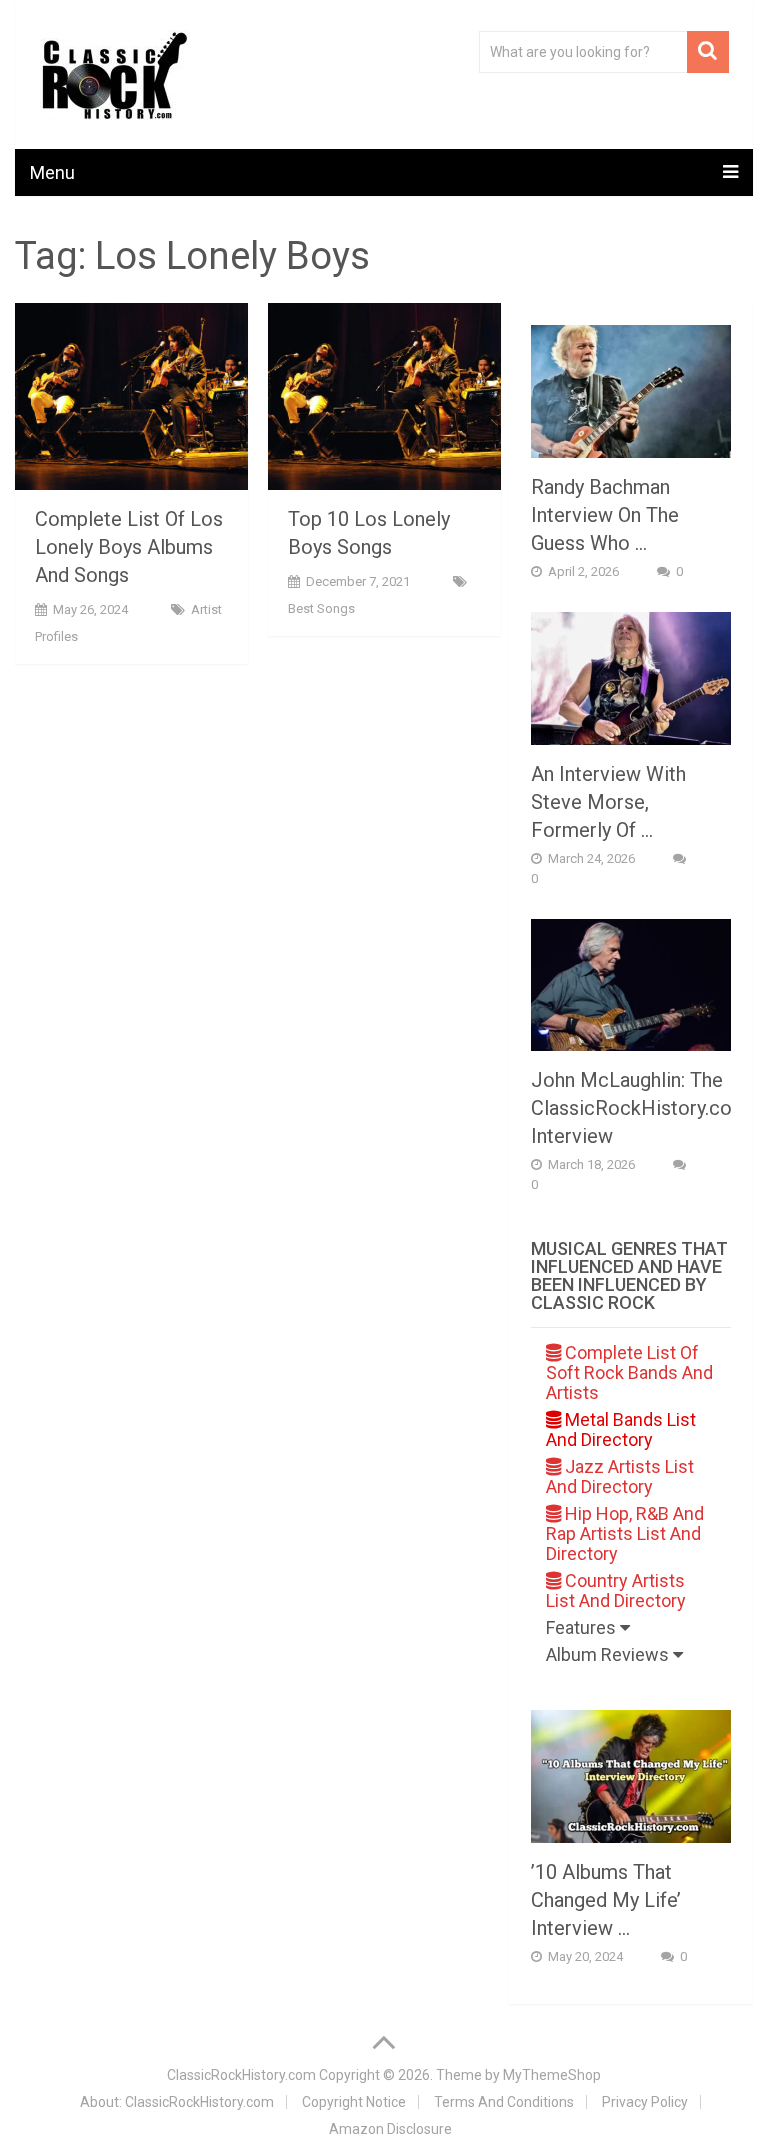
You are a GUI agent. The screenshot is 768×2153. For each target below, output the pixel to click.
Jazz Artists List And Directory (620, 1476)
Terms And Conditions (504, 2102)
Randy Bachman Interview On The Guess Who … (605, 515)
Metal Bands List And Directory (621, 1429)
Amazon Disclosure (390, 2129)
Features (583, 1627)
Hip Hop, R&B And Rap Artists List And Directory (625, 1533)
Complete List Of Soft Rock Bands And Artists (629, 1372)
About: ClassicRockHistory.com (177, 2102)
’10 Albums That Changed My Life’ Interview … (606, 1900)
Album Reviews (609, 1654)
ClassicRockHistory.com (241, 2075)
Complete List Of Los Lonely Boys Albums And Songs (129, 547)
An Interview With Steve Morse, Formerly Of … (608, 802)
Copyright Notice (354, 2102)
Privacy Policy (645, 2102)
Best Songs (321, 608)
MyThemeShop (552, 2075)
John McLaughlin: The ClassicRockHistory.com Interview (640, 1108)
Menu (52, 172)
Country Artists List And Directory (616, 1590)
